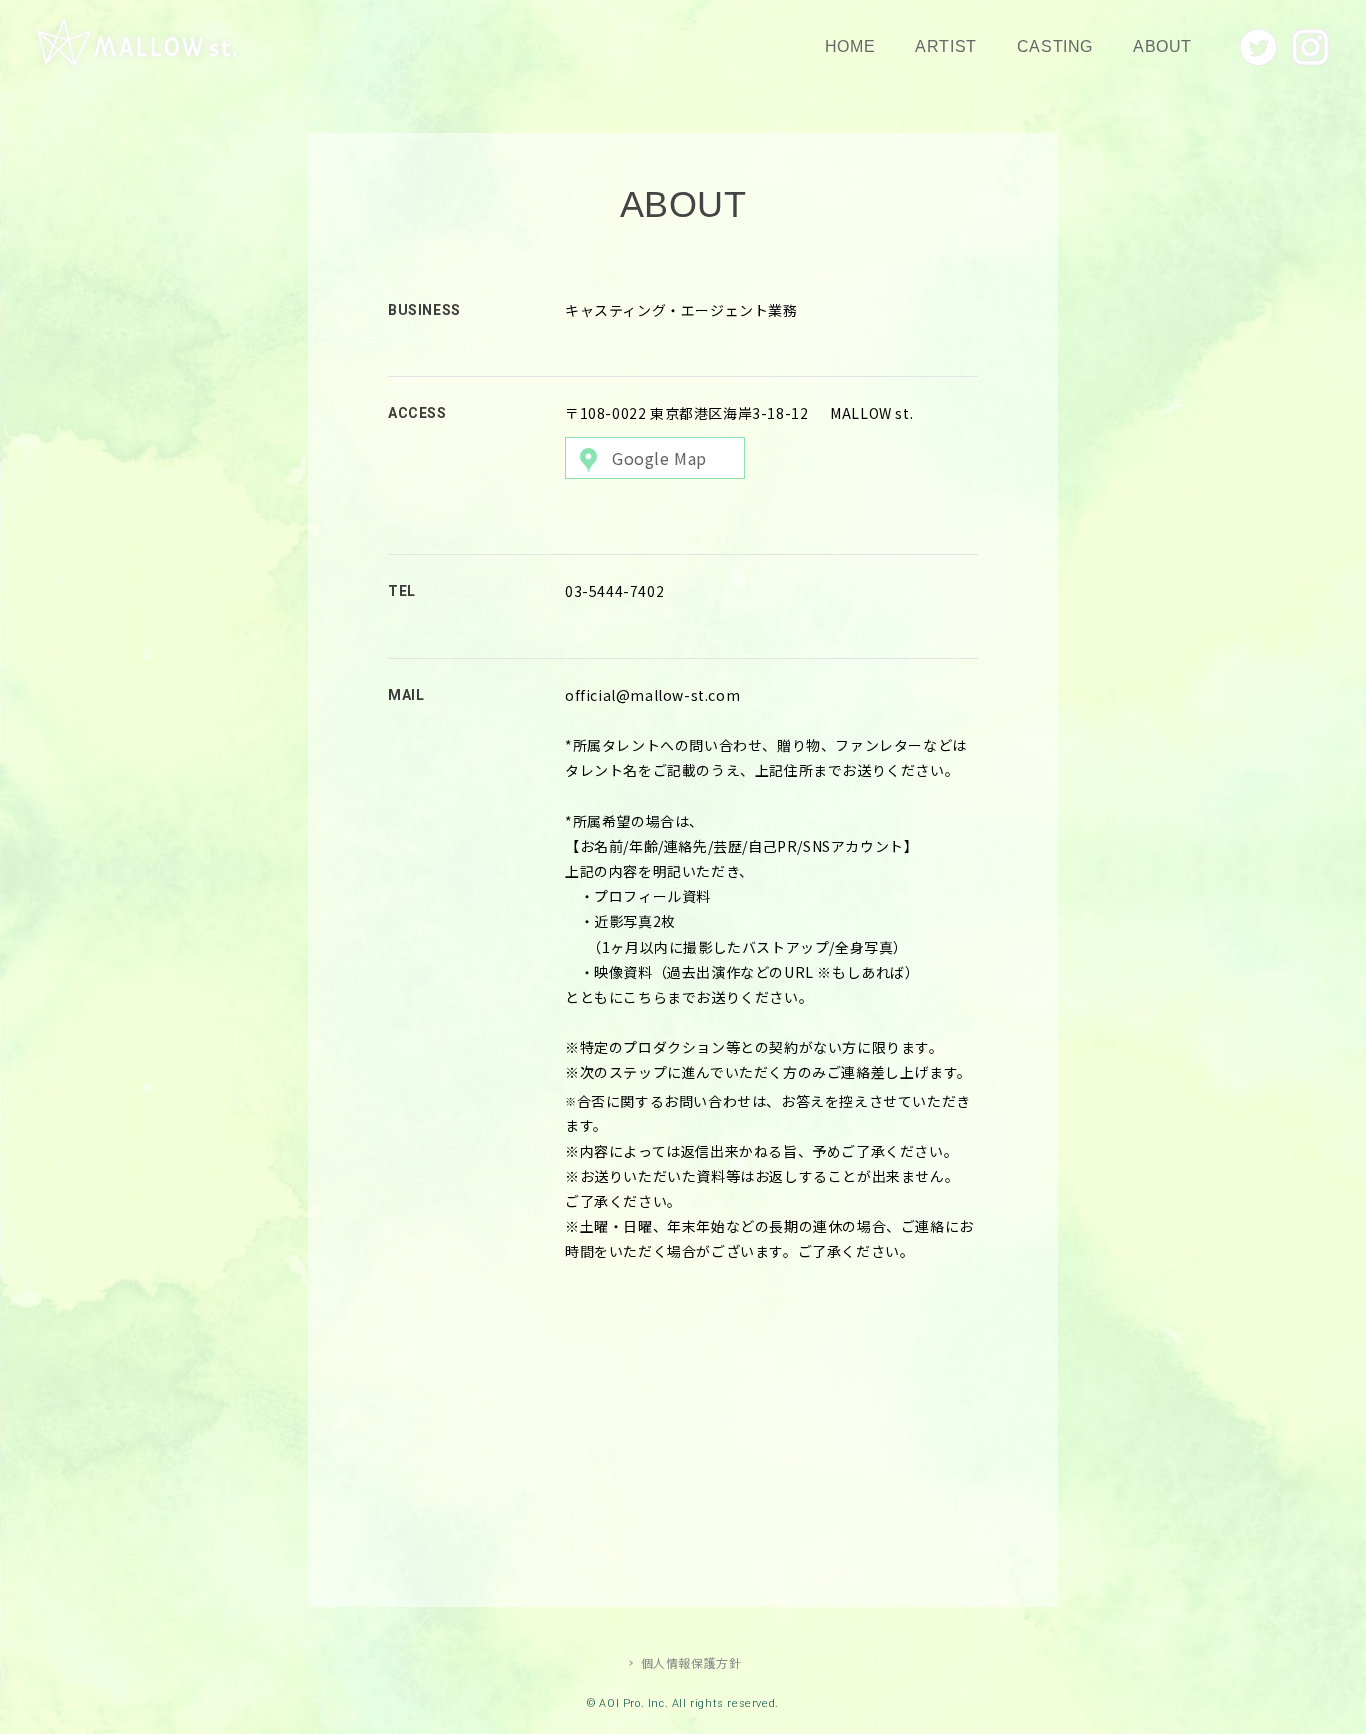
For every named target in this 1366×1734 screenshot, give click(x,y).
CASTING (1055, 46)
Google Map (659, 458)
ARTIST (946, 46)
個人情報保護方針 (691, 1662)
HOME (850, 46)
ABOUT (1162, 46)
